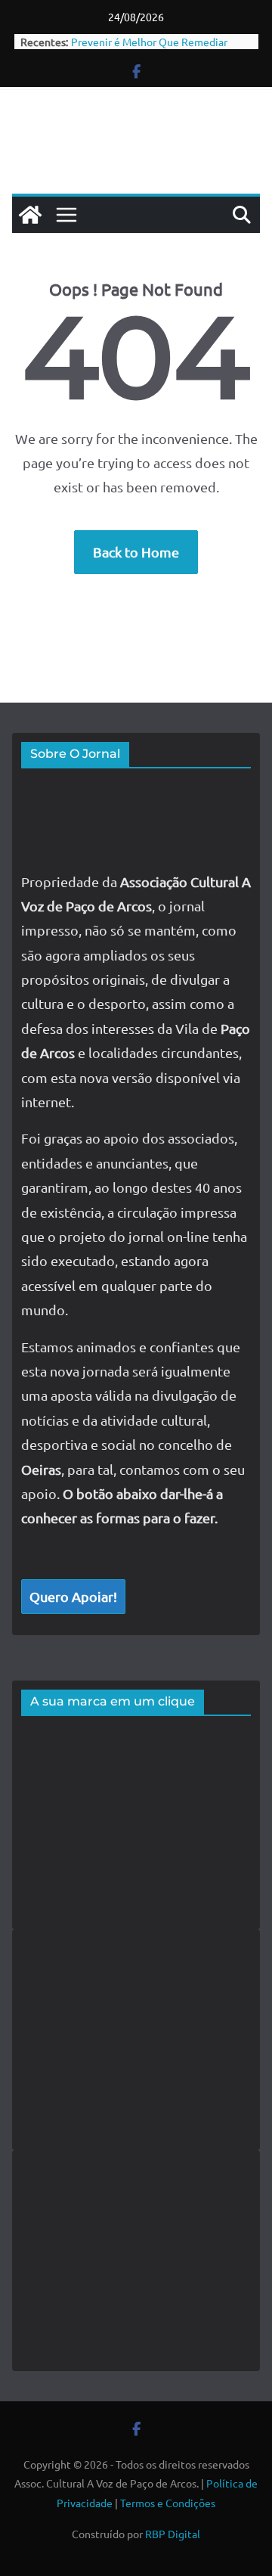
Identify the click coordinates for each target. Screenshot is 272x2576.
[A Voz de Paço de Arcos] (30, 215)
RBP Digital (173, 2534)
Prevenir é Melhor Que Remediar (149, 42)
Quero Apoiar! (73, 1596)
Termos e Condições (168, 2503)
